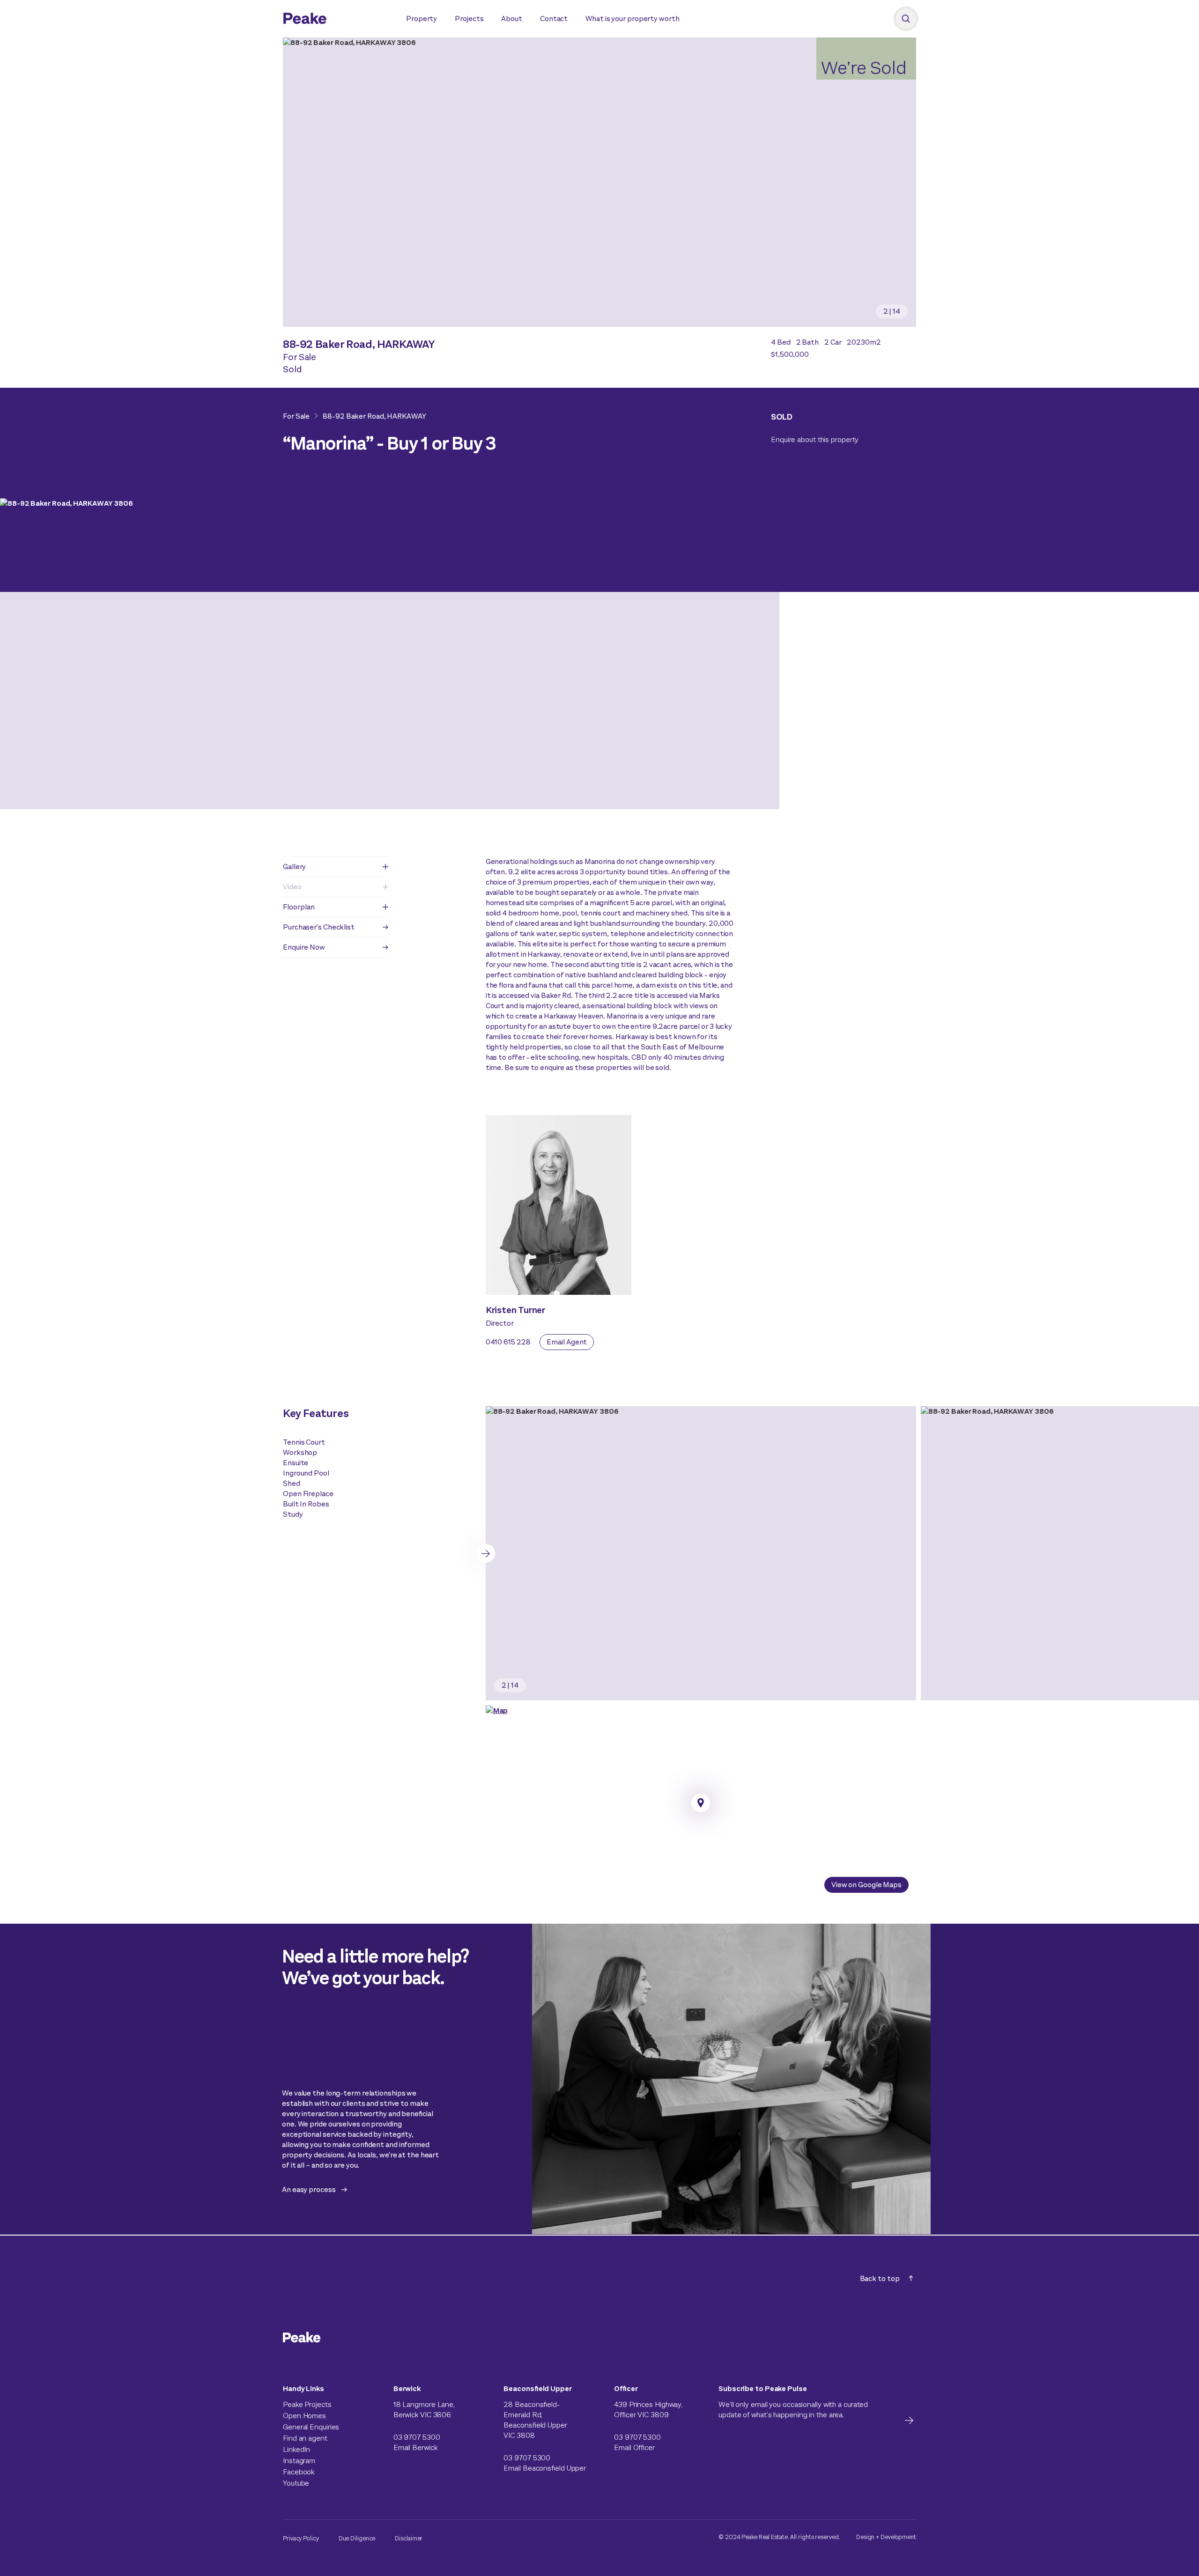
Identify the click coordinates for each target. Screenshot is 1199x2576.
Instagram (299, 2461)
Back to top (880, 2278)
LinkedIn (296, 2449)
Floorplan (299, 907)
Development (898, 2537)
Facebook (299, 2472)
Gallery (294, 867)
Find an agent (305, 2438)
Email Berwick (415, 2447)
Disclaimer (409, 2538)
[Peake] (335, 20)
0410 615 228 (508, 1342)
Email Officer (634, 2447)
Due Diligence (357, 2538)
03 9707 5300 (417, 2437)
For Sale (296, 416)
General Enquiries (311, 2427)
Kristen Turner (516, 1310)
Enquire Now (304, 947)
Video (292, 887)
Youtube (296, 2483)
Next (486, 1553)
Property (422, 18)
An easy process (309, 2189)
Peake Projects (307, 2404)
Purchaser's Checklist (319, 927)
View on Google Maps (866, 1885)
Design (865, 2537)
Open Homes (304, 2416)
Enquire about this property (815, 439)
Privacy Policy (301, 2538)
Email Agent (567, 1342)
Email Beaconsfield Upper (545, 2468)
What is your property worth (632, 18)
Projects (469, 18)
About (512, 18)
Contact (554, 18)
